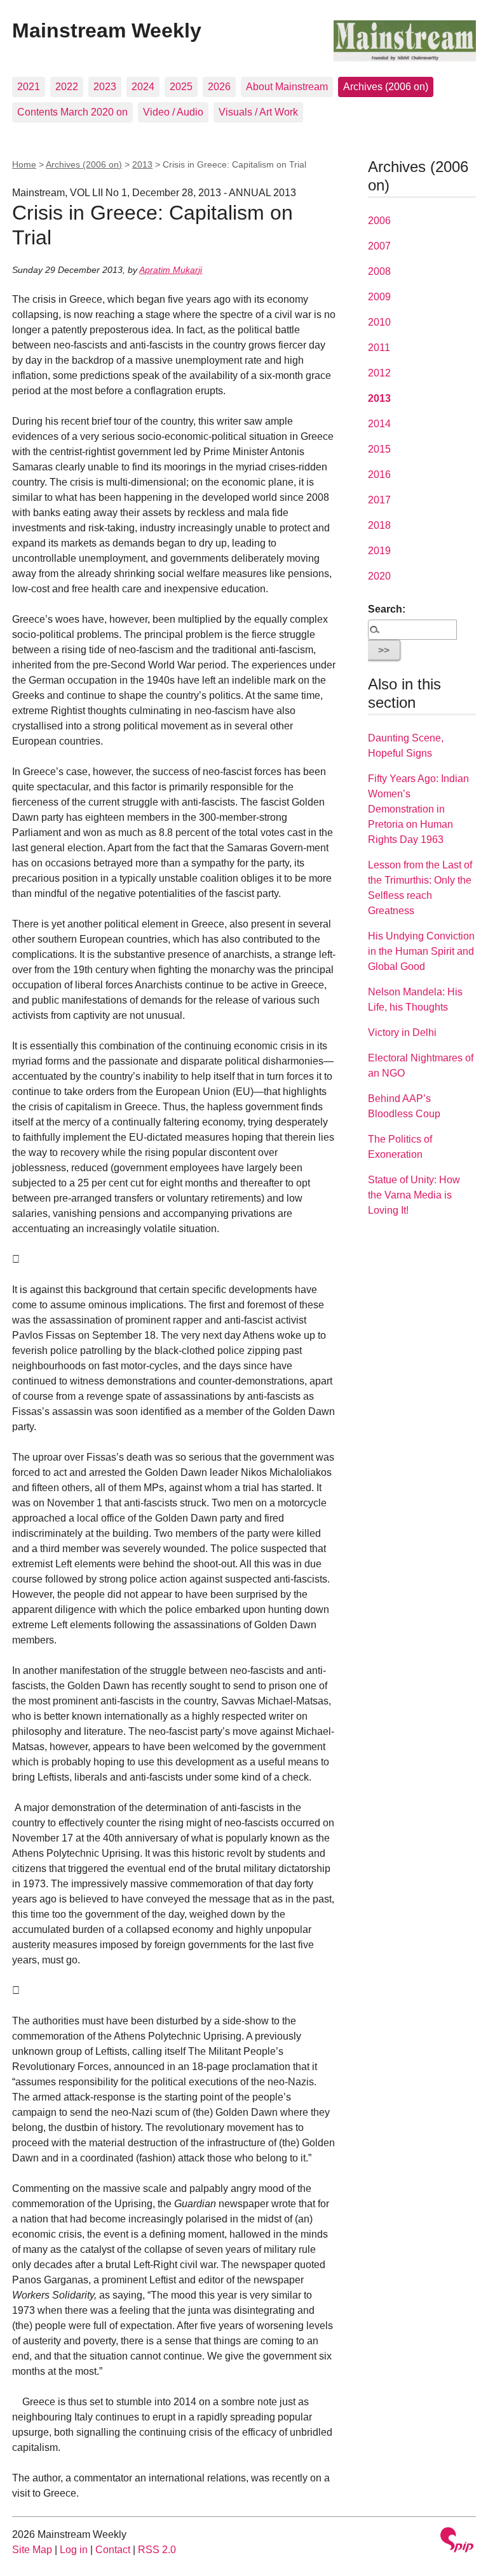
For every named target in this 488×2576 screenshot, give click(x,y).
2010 (379, 322)
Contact (113, 2550)
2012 (379, 373)
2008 (379, 271)
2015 (379, 449)
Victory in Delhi (402, 1032)
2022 (67, 87)
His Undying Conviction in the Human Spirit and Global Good (421, 951)
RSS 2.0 (157, 2550)
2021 (29, 87)
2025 (181, 87)
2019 (379, 551)
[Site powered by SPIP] (457, 2541)
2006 (379, 221)
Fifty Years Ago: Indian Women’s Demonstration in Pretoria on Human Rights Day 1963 (418, 809)
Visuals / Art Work (258, 112)
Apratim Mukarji (171, 270)
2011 (379, 348)
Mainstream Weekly (107, 30)
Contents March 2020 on (72, 112)
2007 (379, 246)
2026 (219, 87)
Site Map (32, 2550)
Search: (387, 609)
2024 (143, 87)
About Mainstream (287, 87)
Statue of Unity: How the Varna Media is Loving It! (414, 1195)
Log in (74, 2550)
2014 (379, 424)
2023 (105, 87)
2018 (379, 525)
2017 (379, 500)
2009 (379, 297)
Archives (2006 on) (386, 87)
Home (24, 164)
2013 (142, 164)
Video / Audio (173, 112)
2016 (379, 475)
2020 (379, 576)
